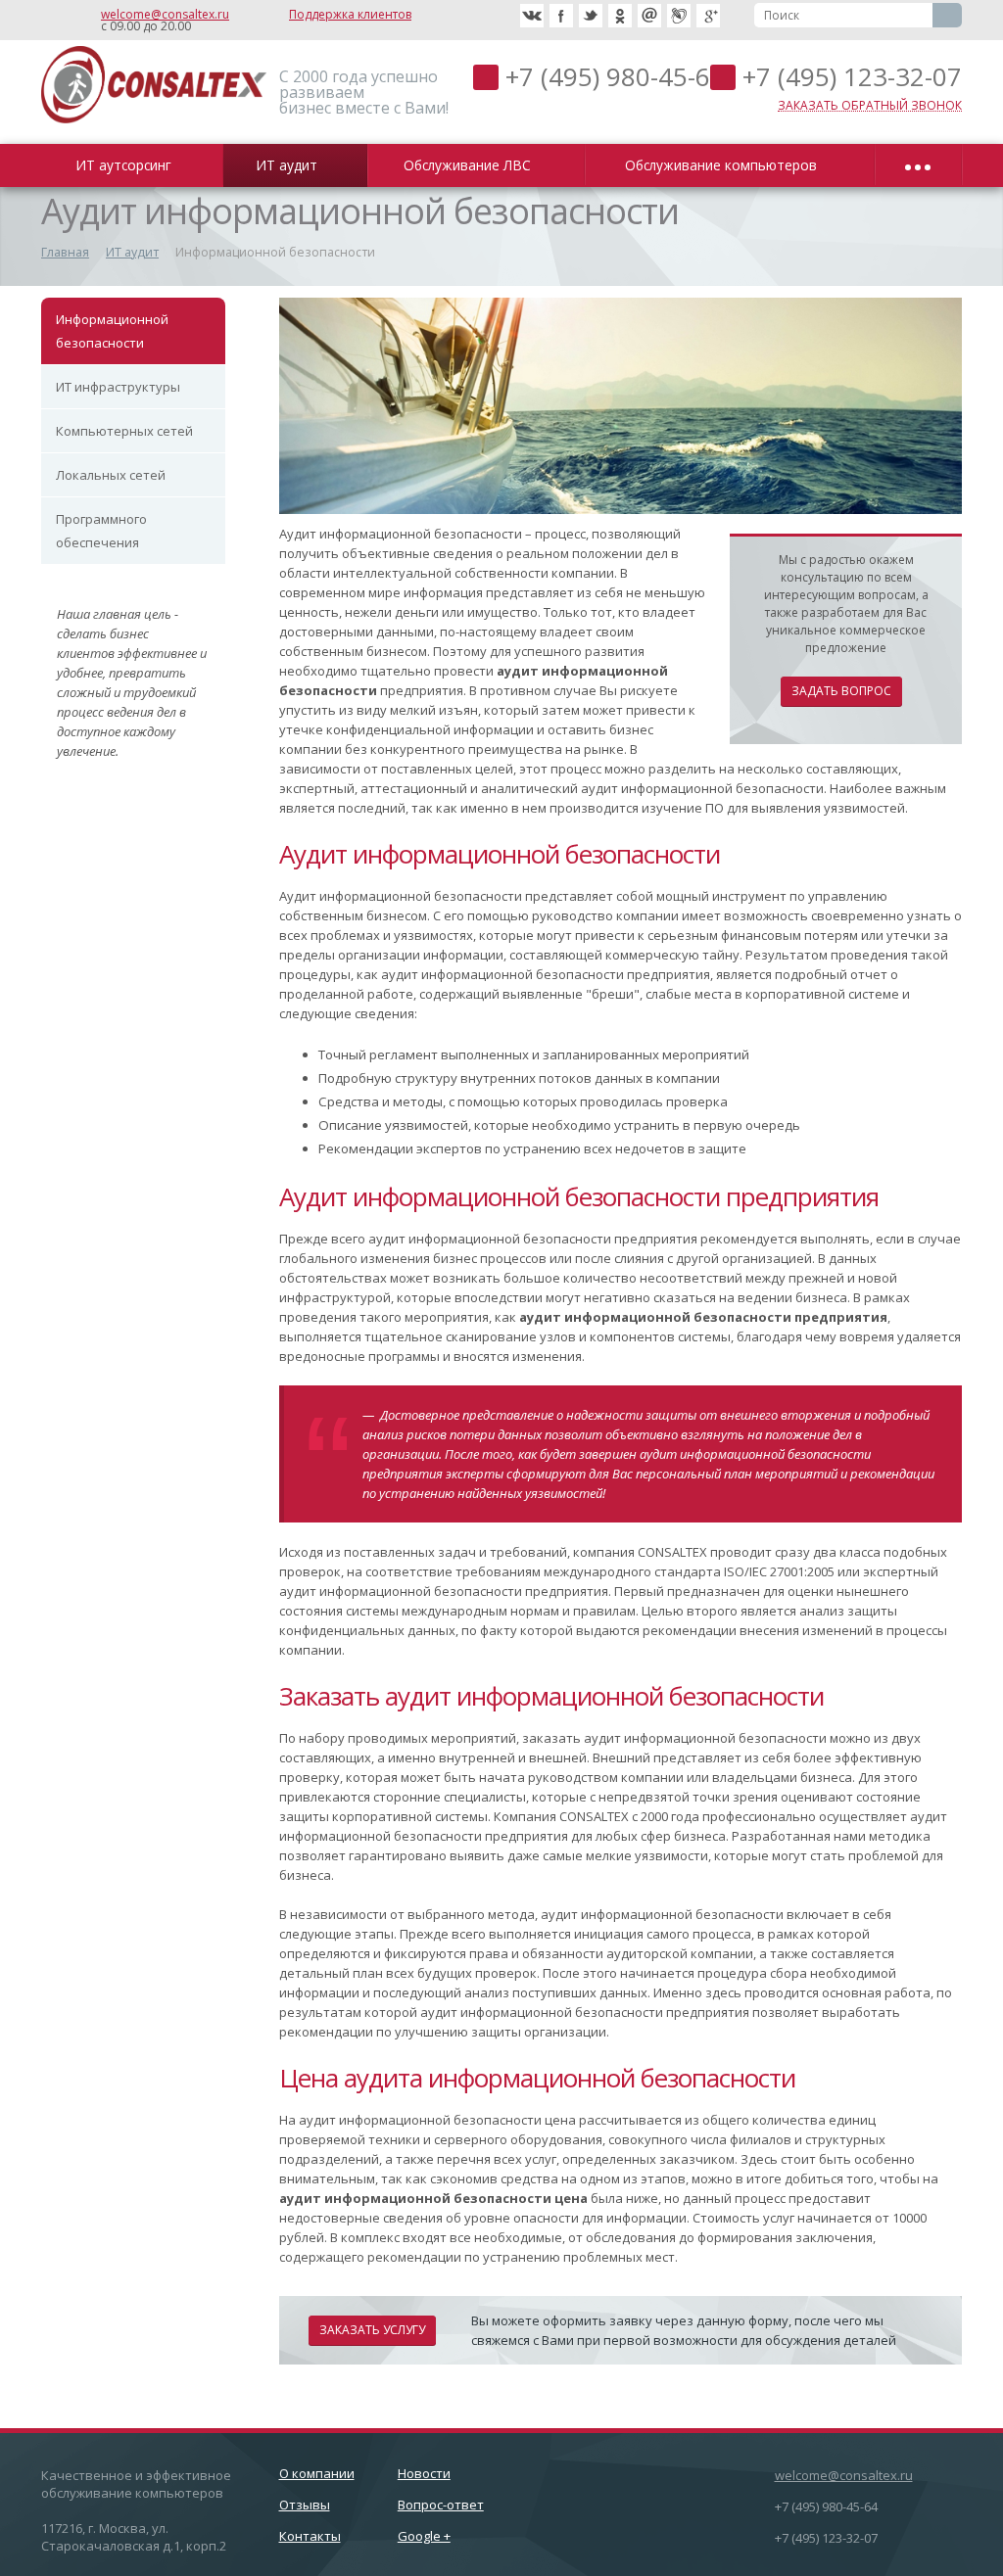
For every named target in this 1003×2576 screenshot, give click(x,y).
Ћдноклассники (620, 16)
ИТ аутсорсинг (127, 165)
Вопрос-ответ (441, 2505)
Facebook (561, 16)
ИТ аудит (290, 165)
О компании (317, 2473)
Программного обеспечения (101, 531)
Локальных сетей (111, 475)
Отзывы (305, 2505)
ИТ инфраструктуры (118, 387)
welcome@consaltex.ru (165, 14)
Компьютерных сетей (124, 431)
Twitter (591, 16)
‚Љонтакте (532, 16)
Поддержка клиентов (350, 14)
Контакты (310, 2536)
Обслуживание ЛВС (471, 165)
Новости (424, 2473)
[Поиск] (947, 15)
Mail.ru (649, 16)
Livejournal (679, 16)
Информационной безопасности (112, 331)
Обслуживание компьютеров (725, 165)
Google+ (708, 16)
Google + (424, 2536)
